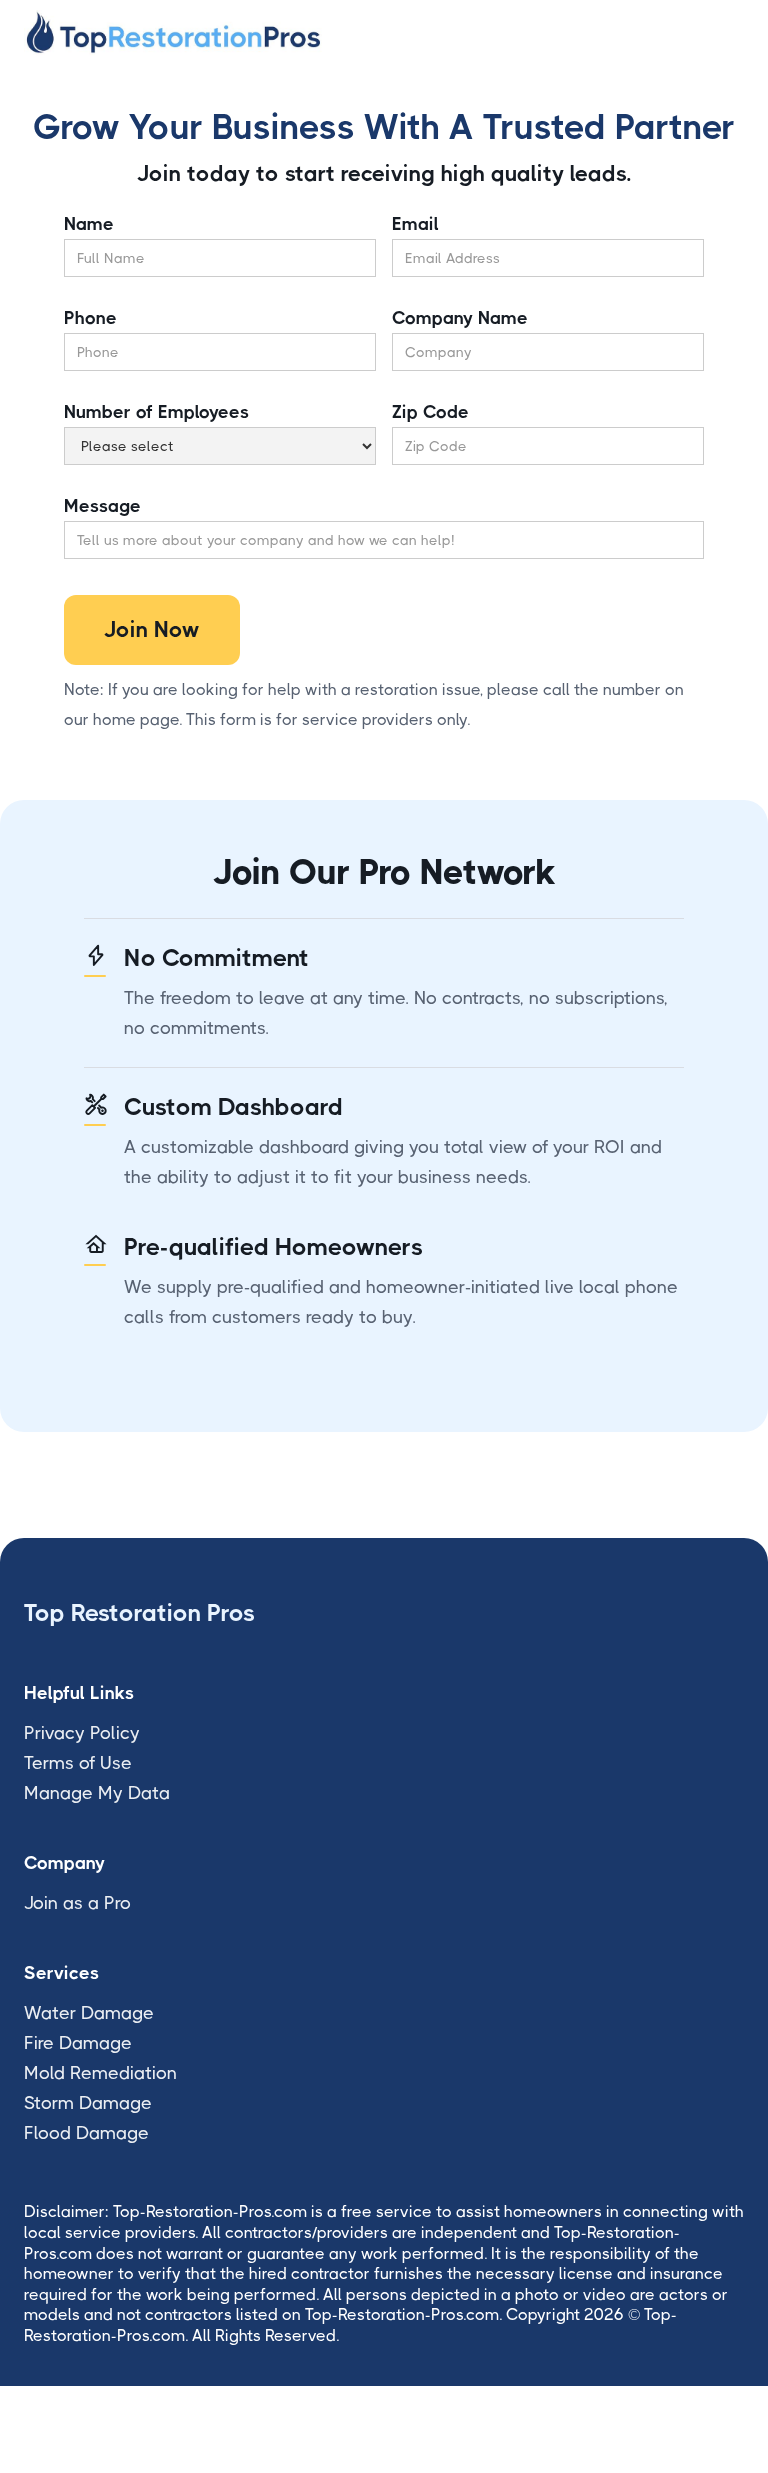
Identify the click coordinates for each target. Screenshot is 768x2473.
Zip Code (430, 412)
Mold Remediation (100, 2073)
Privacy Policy (82, 1733)
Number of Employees (156, 412)
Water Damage (89, 2013)
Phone (90, 318)
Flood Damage (86, 2133)
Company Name (460, 318)
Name (89, 224)
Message (102, 506)
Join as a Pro (77, 1903)
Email (415, 224)
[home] (174, 32)
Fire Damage (78, 2043)
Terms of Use (78, 1763)
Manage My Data (97, 1793)
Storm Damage (88, 2103)
